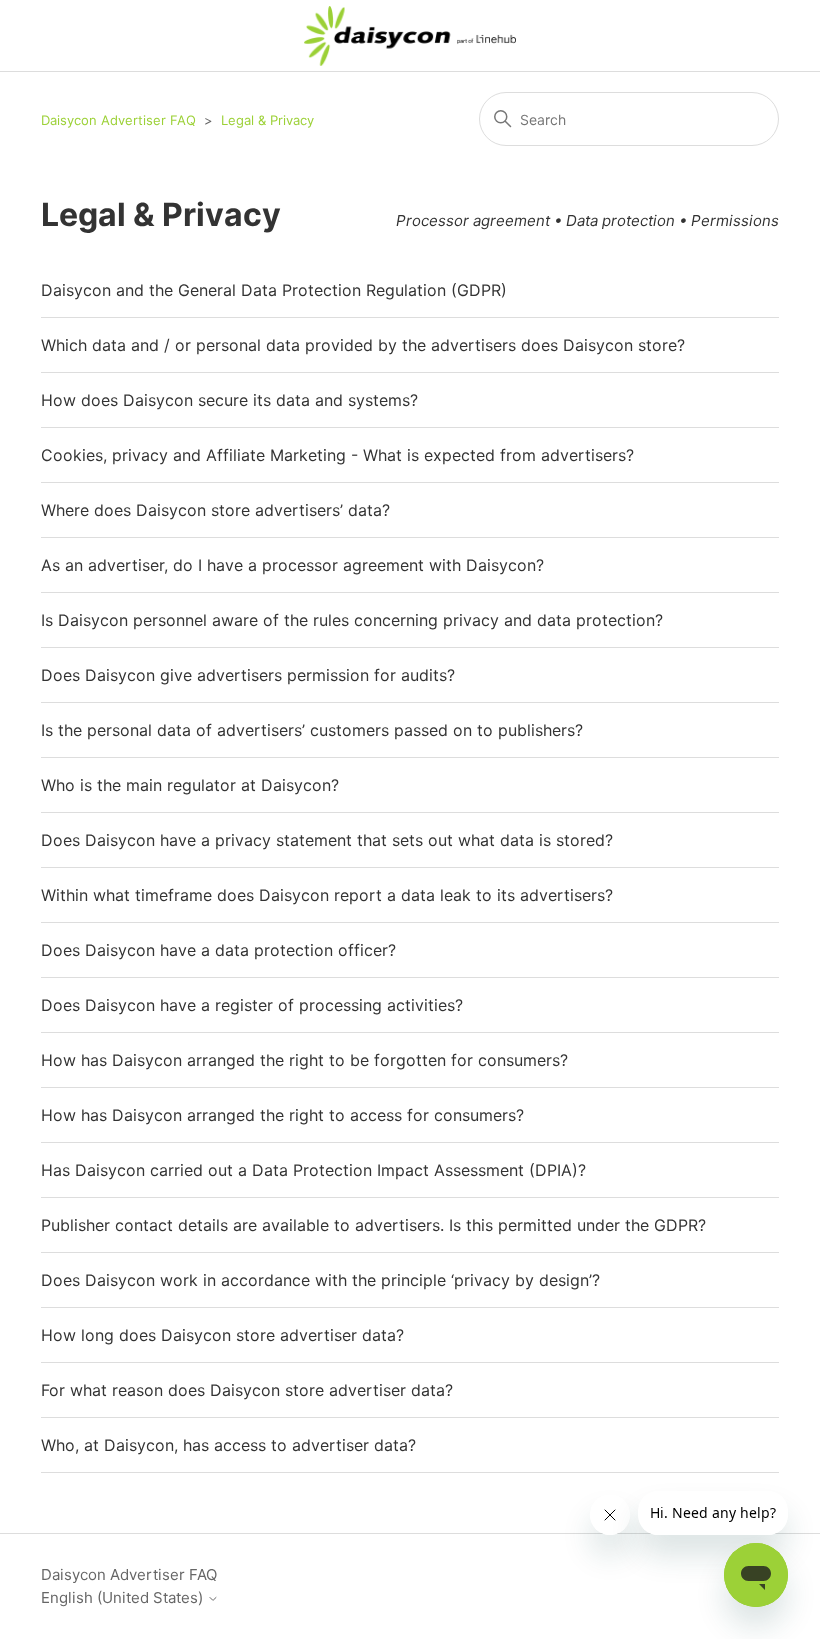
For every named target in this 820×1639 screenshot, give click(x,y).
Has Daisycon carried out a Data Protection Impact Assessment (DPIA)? (313, 1170)
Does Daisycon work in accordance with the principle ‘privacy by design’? (320, 1280)
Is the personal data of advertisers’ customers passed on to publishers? (312, 730)
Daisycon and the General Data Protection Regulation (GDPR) (274, 290)
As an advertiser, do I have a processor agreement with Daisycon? (292, 565)
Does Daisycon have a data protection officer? (218, 950)
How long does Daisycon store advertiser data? (222, 1335)
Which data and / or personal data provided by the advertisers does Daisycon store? (363, 345)
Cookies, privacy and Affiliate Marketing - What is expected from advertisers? (337, 455)
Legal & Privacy (267, 120)
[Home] (410, 36)
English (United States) (124, 1597)
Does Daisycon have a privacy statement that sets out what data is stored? (327, 840)
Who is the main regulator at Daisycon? (190, 785)
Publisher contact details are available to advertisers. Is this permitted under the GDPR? (373, 1225)
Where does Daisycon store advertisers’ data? (215, 510)
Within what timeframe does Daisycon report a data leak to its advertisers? (327, 895)
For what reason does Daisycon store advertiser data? (247, 1390)
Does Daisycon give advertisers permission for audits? (248, 675)
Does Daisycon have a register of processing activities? (252, 1005)
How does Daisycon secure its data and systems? (229, 400)
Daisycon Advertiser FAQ (118, 120)
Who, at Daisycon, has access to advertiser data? (228, 1445)
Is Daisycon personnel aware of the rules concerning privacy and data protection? (352, 620)
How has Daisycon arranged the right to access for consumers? (282, 1115)
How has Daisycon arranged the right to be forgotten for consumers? (304, 1060)
